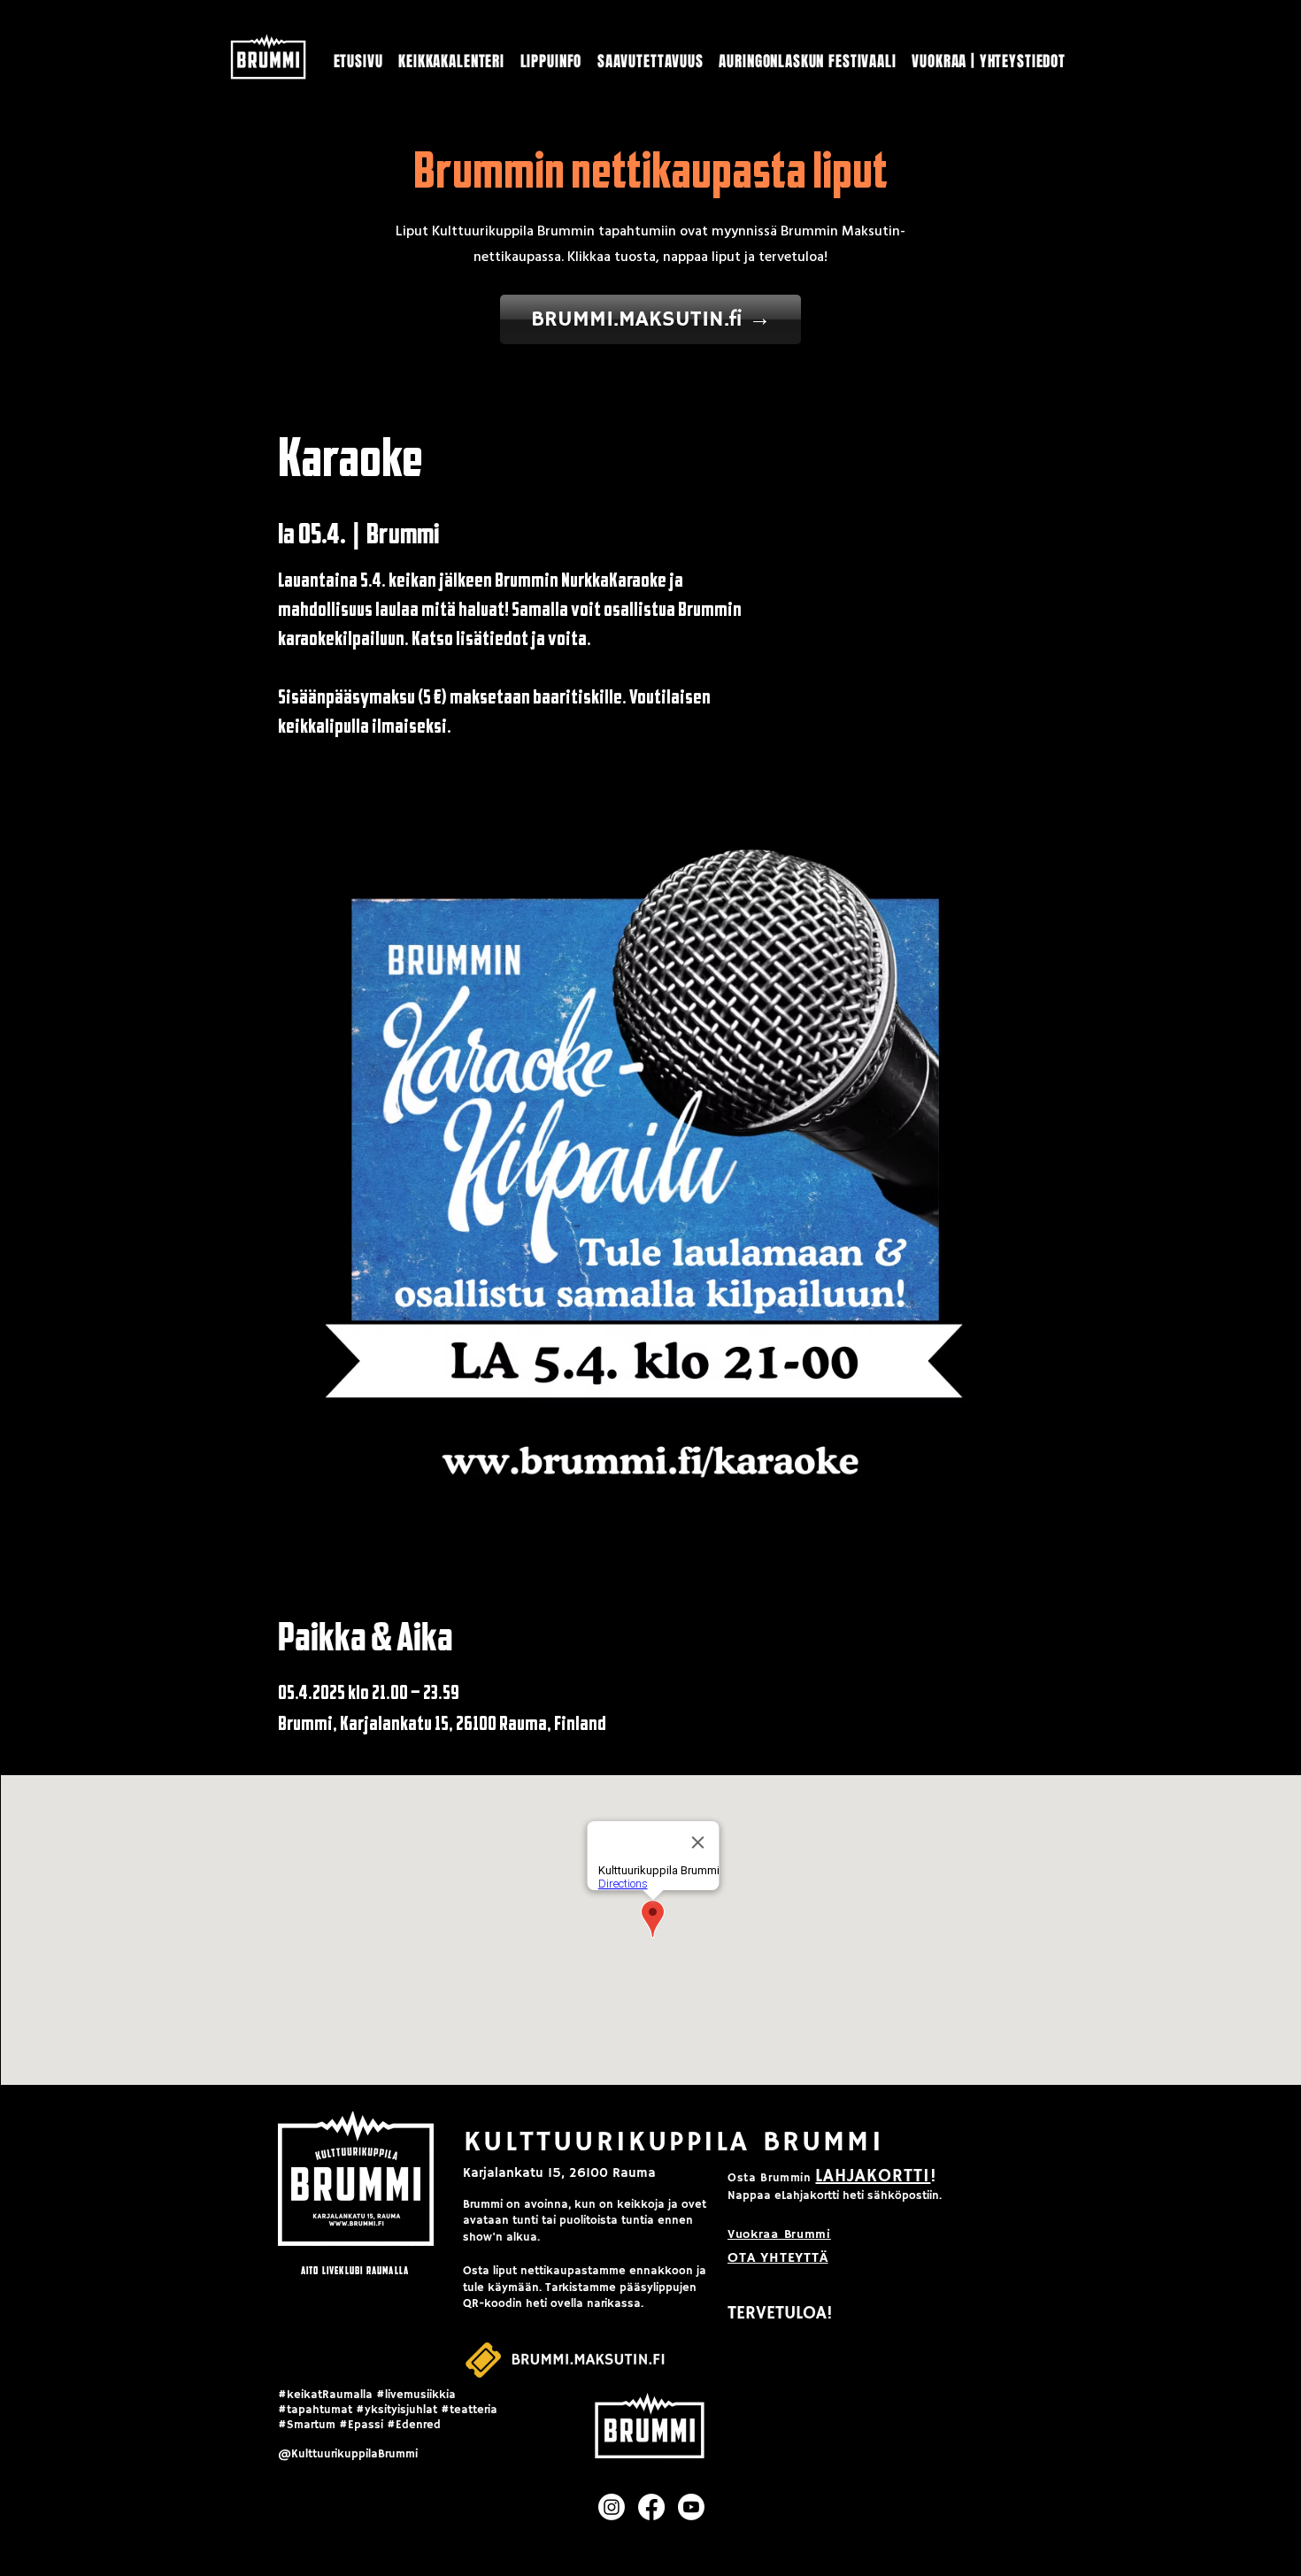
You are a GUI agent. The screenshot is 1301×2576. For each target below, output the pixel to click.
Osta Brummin (770, 2178)
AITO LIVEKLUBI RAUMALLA (355, 2270)
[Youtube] (691, 2507)
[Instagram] (612, 2507)
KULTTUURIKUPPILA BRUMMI (674, 2142)
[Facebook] (651, 2507)
